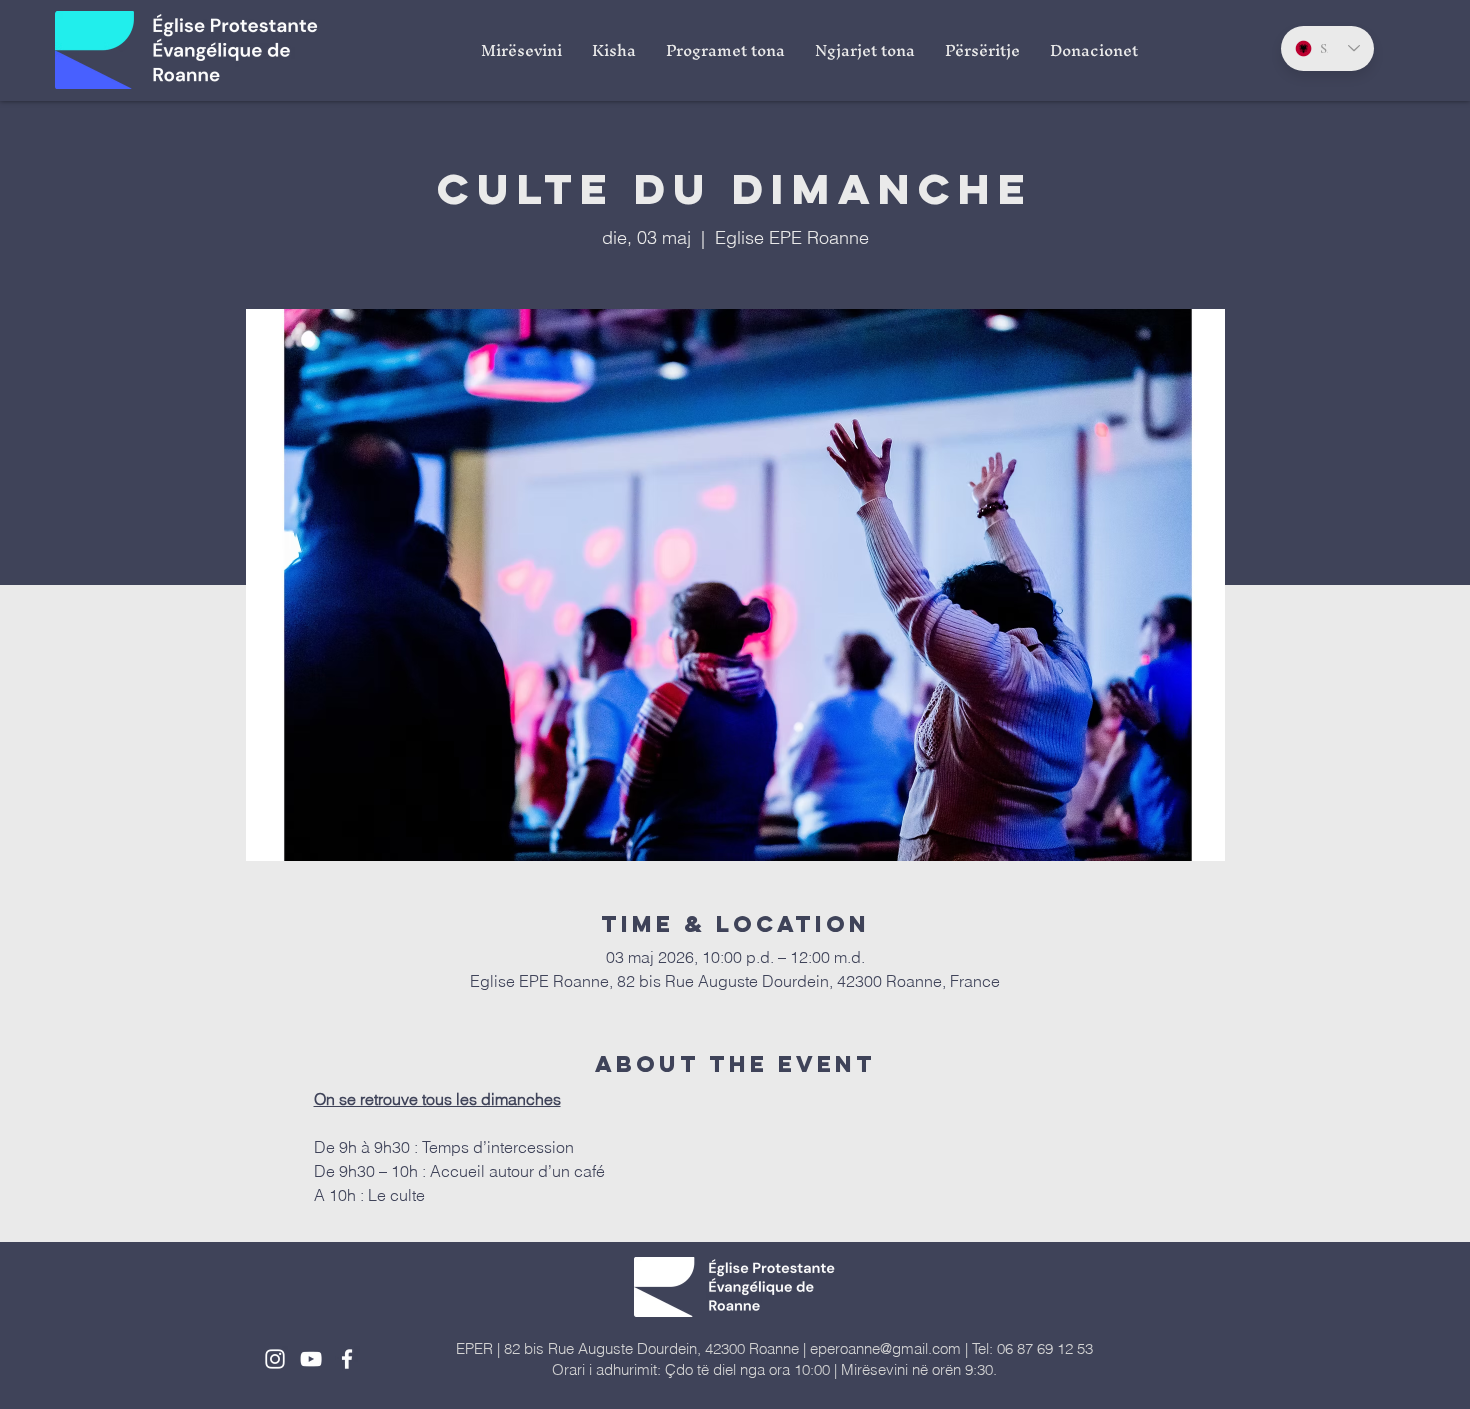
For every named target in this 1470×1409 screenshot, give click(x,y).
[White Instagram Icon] (275, 1359)
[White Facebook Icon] (347, 1359)
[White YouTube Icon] (311, 1359)
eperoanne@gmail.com (885, 1348)
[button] (614, 50)
